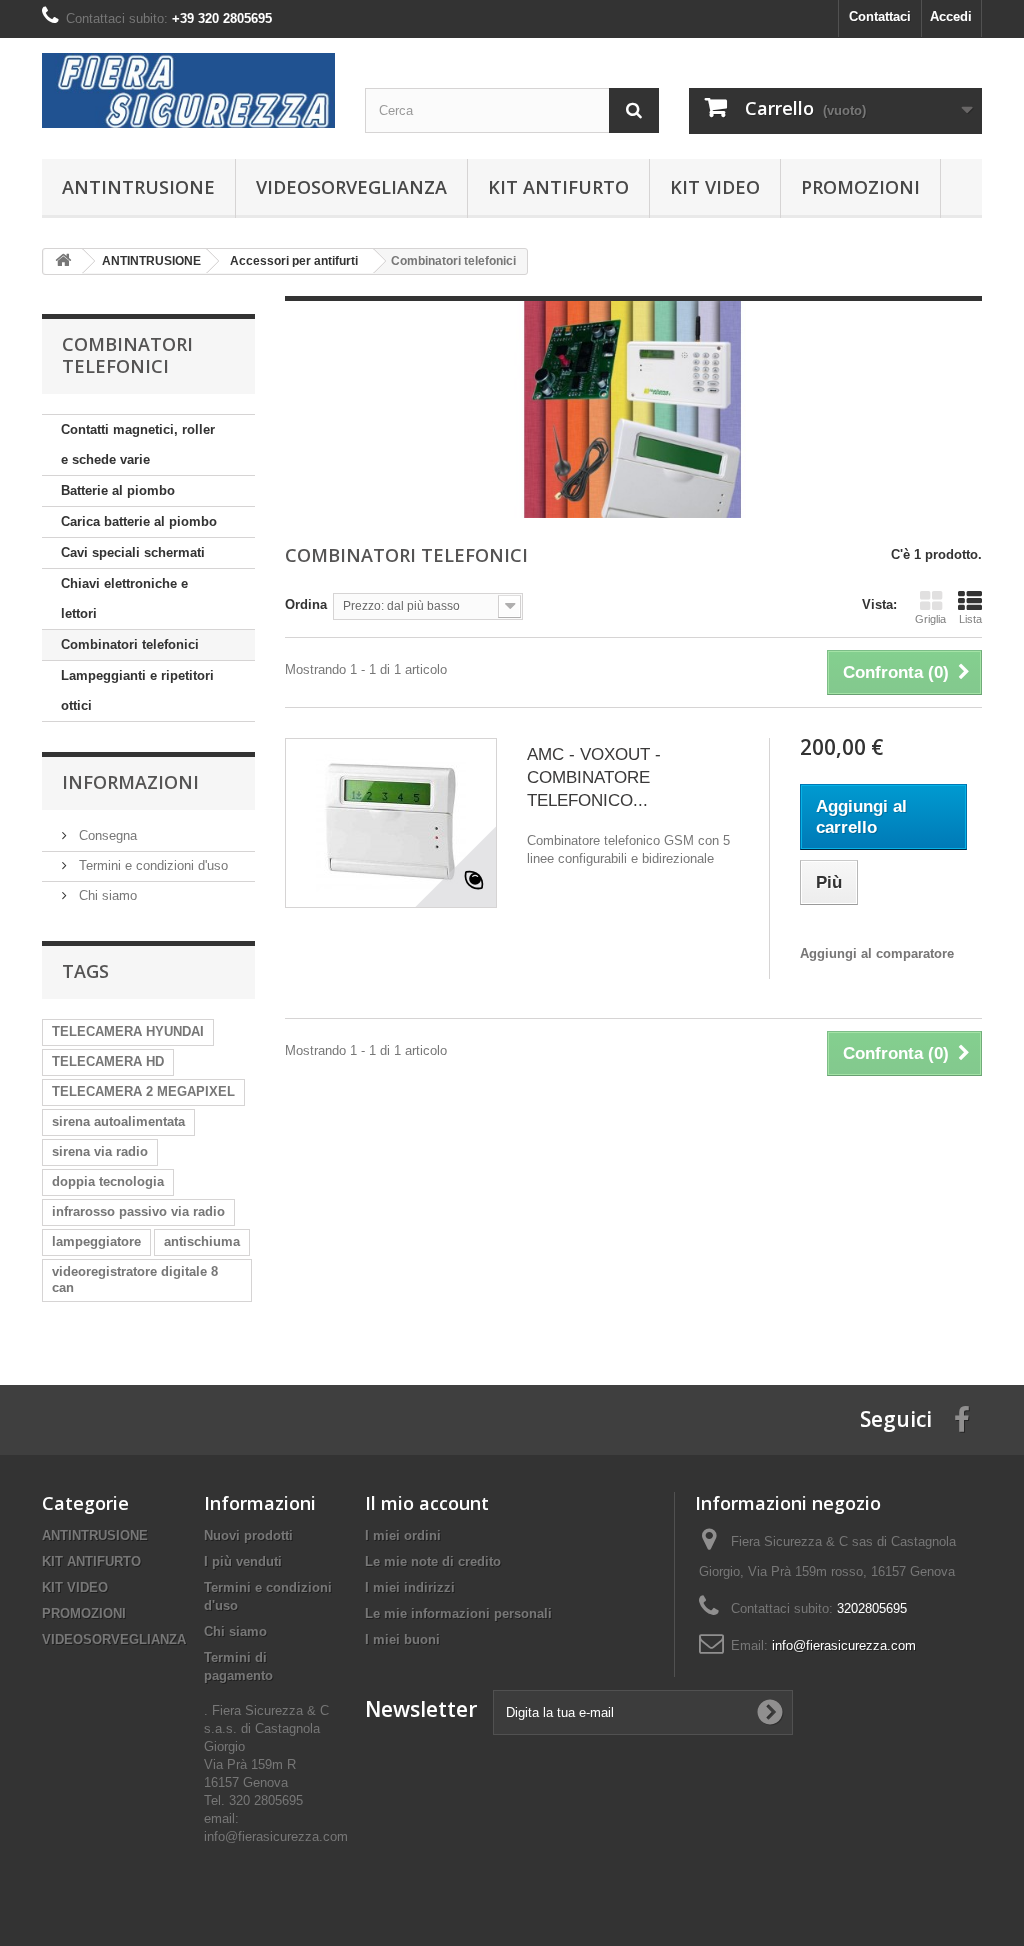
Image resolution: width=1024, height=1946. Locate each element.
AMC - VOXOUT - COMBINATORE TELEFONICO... (594, 777)
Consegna (106, 835)
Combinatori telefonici (130, 644)
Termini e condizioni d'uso (151, 865)
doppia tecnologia (108, 1181)
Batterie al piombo (118, 490)
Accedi (951, 16)
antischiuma (202, 1241)
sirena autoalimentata (118, 1121)
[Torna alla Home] (63, 261)
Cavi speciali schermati (133, 552)
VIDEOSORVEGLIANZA (351, 187)
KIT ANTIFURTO (558, 187)
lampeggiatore (96, 1241)
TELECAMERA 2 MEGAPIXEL (143, 1091)
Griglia (930, 619)
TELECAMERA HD (108, 1061)
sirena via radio (100, 1151)
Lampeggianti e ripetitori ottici (137, 690)
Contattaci (880, 16)
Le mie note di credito (433, 1561)
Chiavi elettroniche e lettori (124, 598)
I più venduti (243, 1561)
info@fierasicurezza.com (844, 1645)
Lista (970, 619)
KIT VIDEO (715, 187)
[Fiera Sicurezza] (188, 90)
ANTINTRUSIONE (138, 187)
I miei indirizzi (410, 1587)
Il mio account (427, 1503)
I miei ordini (403, 1535)
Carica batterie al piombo (139, 521)
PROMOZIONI (860, 187)
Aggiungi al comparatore (877, 953)
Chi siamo (106, 895)
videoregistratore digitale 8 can (135, 1279)
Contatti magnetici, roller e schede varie (138, 444)
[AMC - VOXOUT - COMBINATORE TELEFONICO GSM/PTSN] (391, 823)
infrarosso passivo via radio (138, 1211)
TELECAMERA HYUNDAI (128, 1031)
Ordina (306, 604)
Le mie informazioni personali (458, 1613)
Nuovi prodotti (248, 1535)
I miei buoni (402, 1639)
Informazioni (130, 782)
